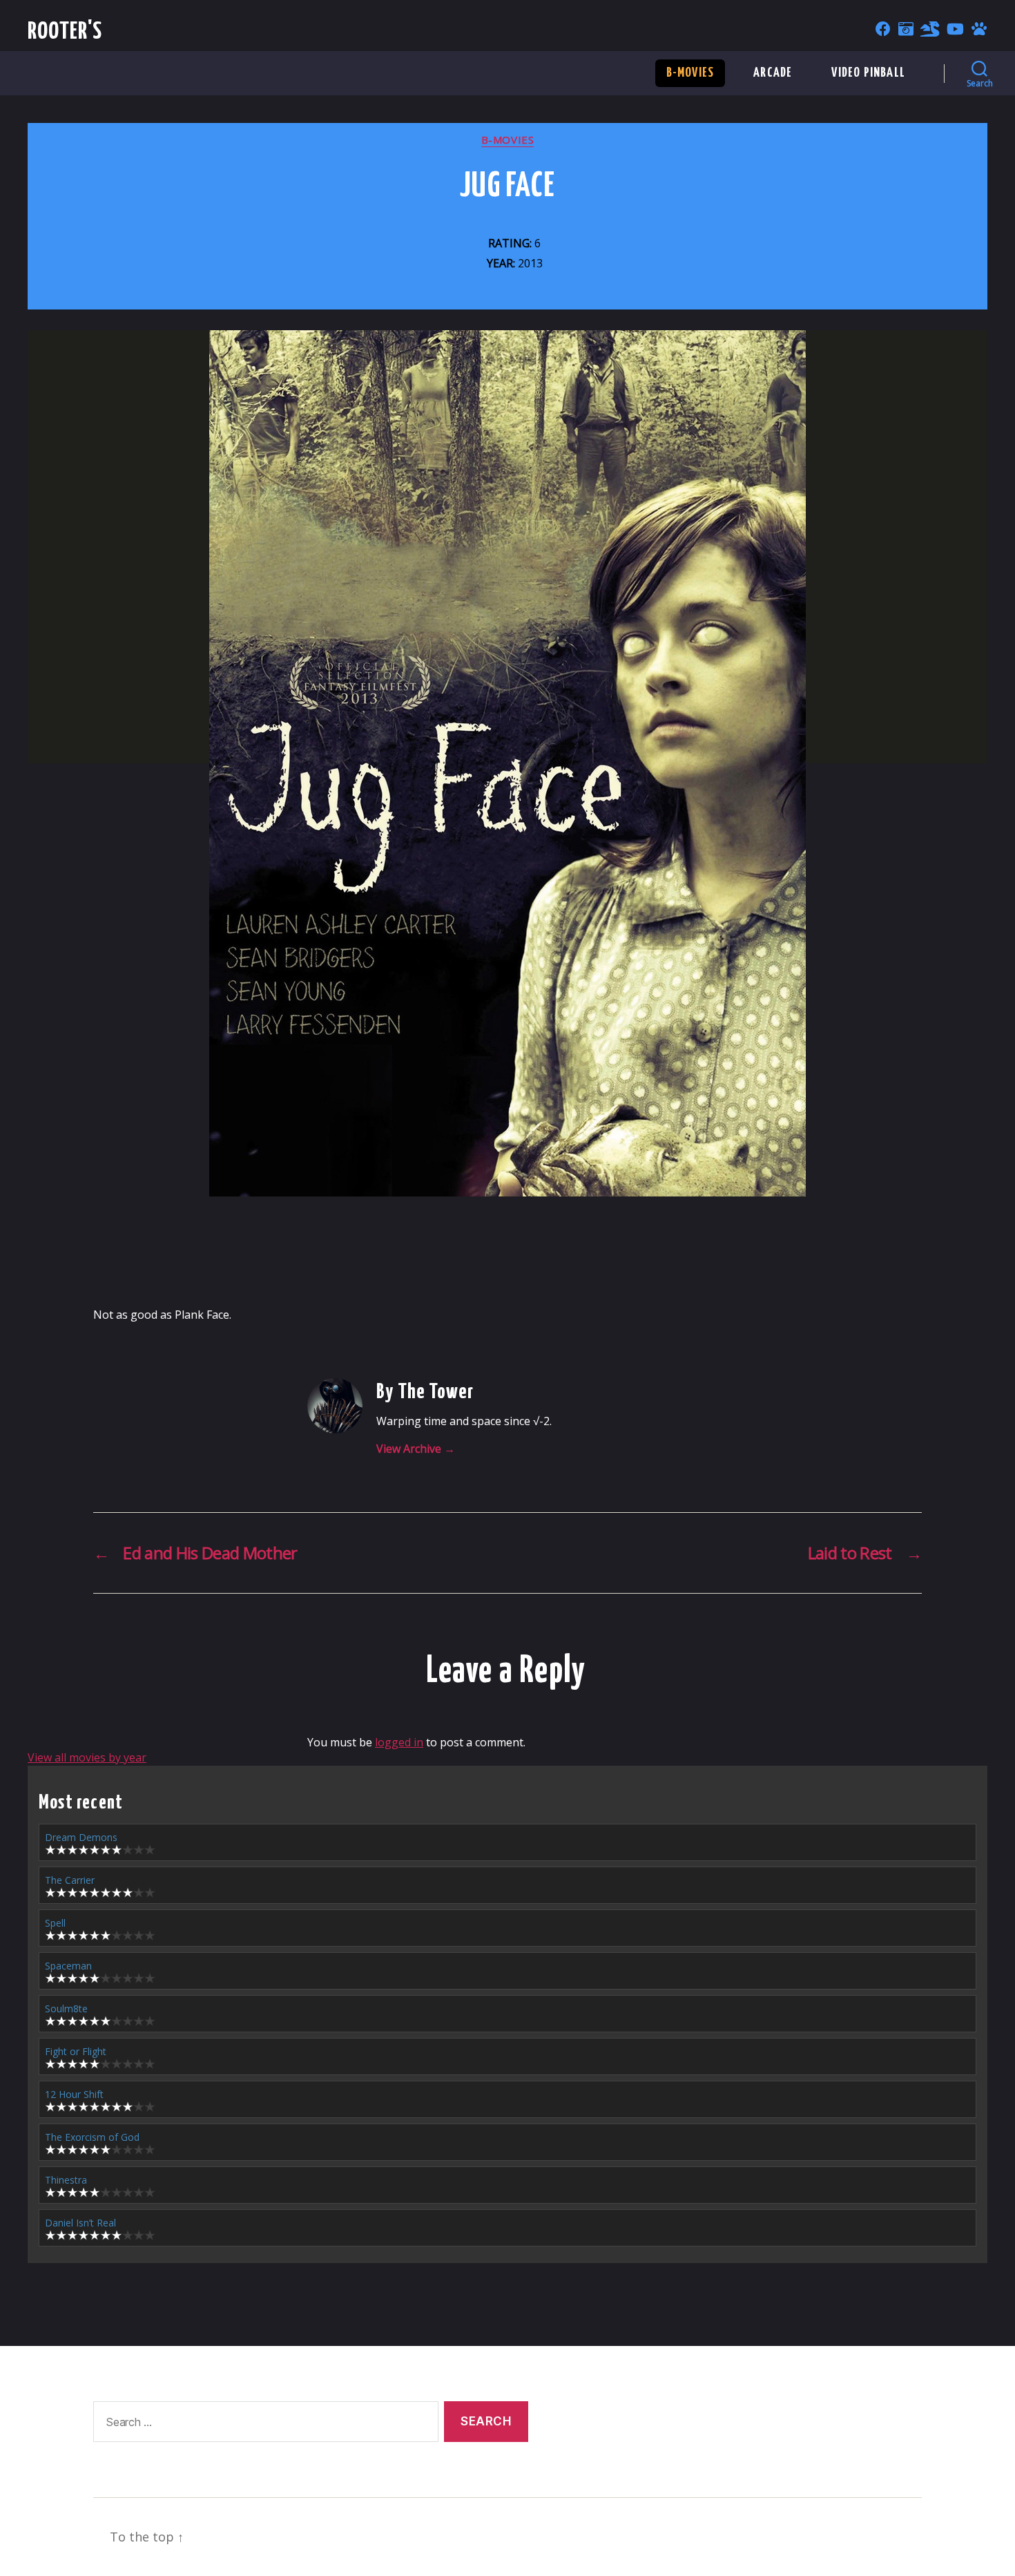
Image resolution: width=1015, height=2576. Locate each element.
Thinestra (66, 2180)
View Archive (416, 1449)
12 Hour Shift (74, 2094)
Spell (55, 1923)
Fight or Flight (76, 2051)
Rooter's (65, 32)
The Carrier (70, 1880)
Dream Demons (81, 1837)
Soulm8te (66, 2009)
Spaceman (68, 1966)
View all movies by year (87, 1757)
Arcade (773, 73)
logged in (399, 1742)
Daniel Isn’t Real (80, 2223)
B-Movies (690, 73)
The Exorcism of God (92, 2137)
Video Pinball (868, 73)
